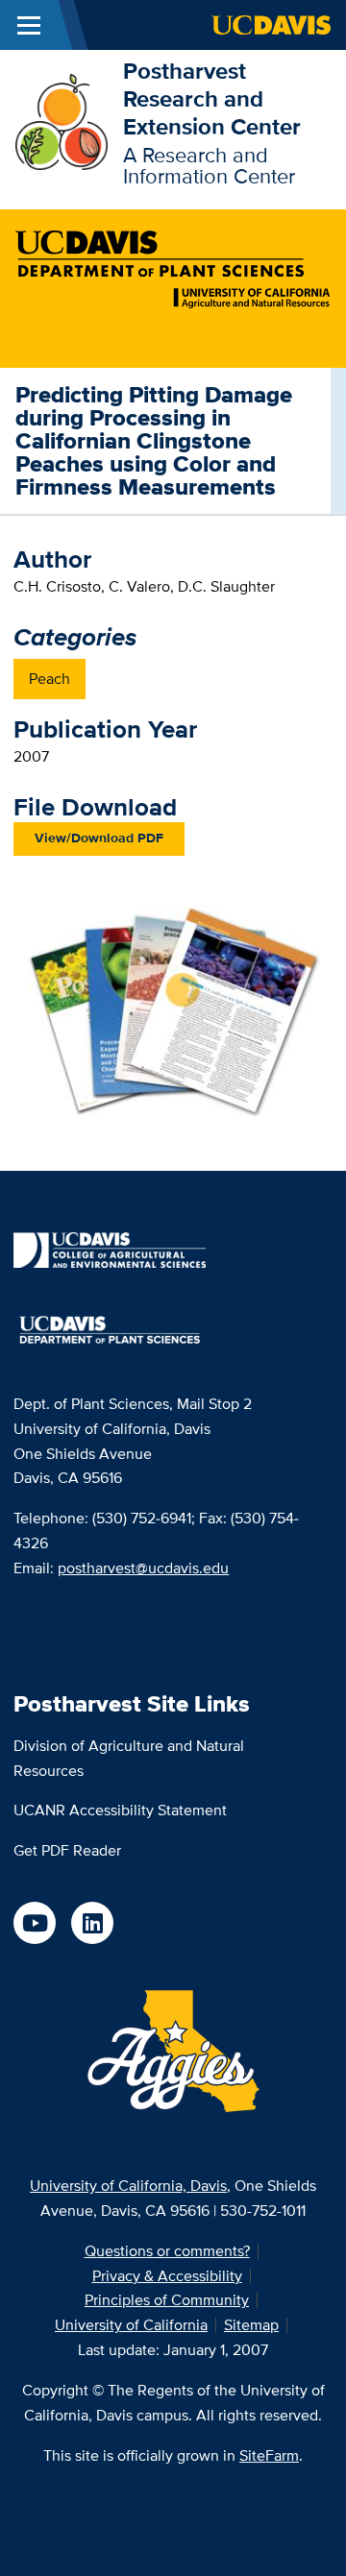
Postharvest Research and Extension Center (212, 98)
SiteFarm (269, 2455)
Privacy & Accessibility (167, 2276)
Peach (49, 679)
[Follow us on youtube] (35, 1923)
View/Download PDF (99, 838)
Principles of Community (167, 2300)
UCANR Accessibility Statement (120, 1810)
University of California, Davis (128, 2186)
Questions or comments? (167, 2251)
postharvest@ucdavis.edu (143, 1568)
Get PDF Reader (67, 1850)
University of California (131, 2325)
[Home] (62, 121)
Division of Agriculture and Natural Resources (129, 1758)
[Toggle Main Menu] (29, 25)
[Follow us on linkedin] (92, 1923)
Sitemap (251, 2325)
